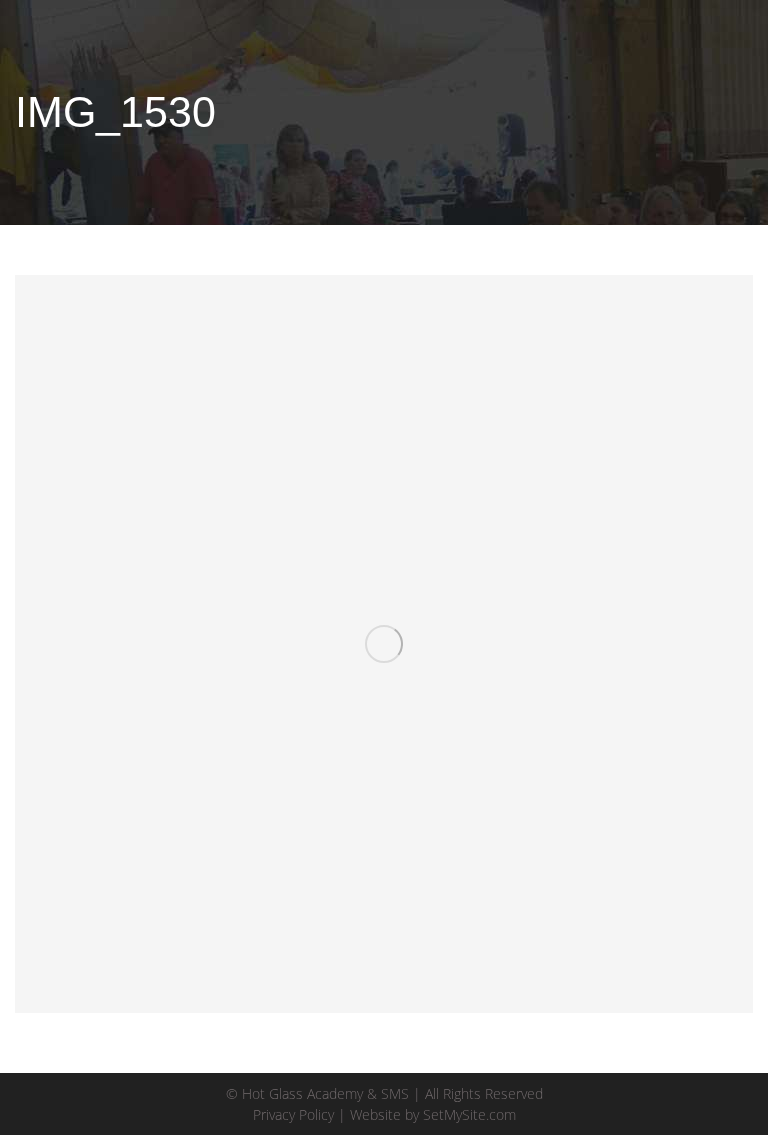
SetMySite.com (469, 1114)
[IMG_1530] (384, 644)
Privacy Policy (293, 1114)
